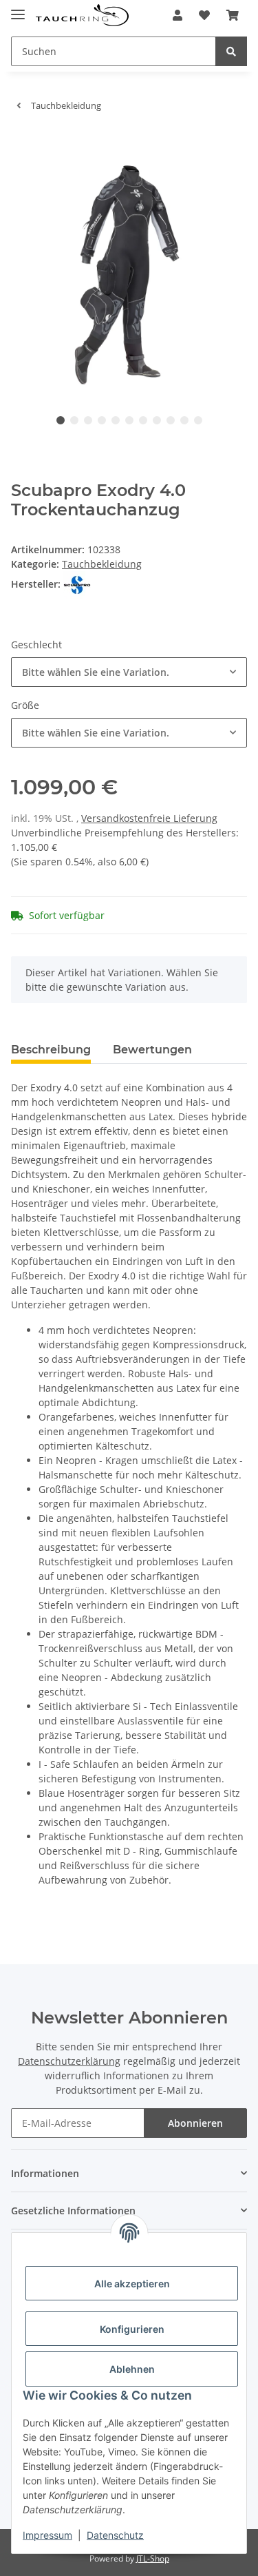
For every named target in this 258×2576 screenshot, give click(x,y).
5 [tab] (116, 420)
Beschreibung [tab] (51, 1050)
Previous (45, 275)
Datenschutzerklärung (69, 2061)
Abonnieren (195, 2123)
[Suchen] (231, 51)
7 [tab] (143, 420)
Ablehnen (132, 2369)
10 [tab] (184, 420)
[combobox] (129, 672)
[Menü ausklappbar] (18, 9)
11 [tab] (198, 420)
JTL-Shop (153, 2558)
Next (214, 275)
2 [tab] (74, 420)
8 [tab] (157, 420)
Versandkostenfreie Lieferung (149, 818)
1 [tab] (61, 420)
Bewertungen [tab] (152, 1050)
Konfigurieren (132, 2329)
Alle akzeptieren (132, 2284)
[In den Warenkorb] (22, 149)
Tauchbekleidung (102, 564)
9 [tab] (171, 420)
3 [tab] (88, 420)
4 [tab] (102, 420)
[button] (178, 15)
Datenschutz (115, 2535)
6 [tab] (129, 420)
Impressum (47, 2535)
